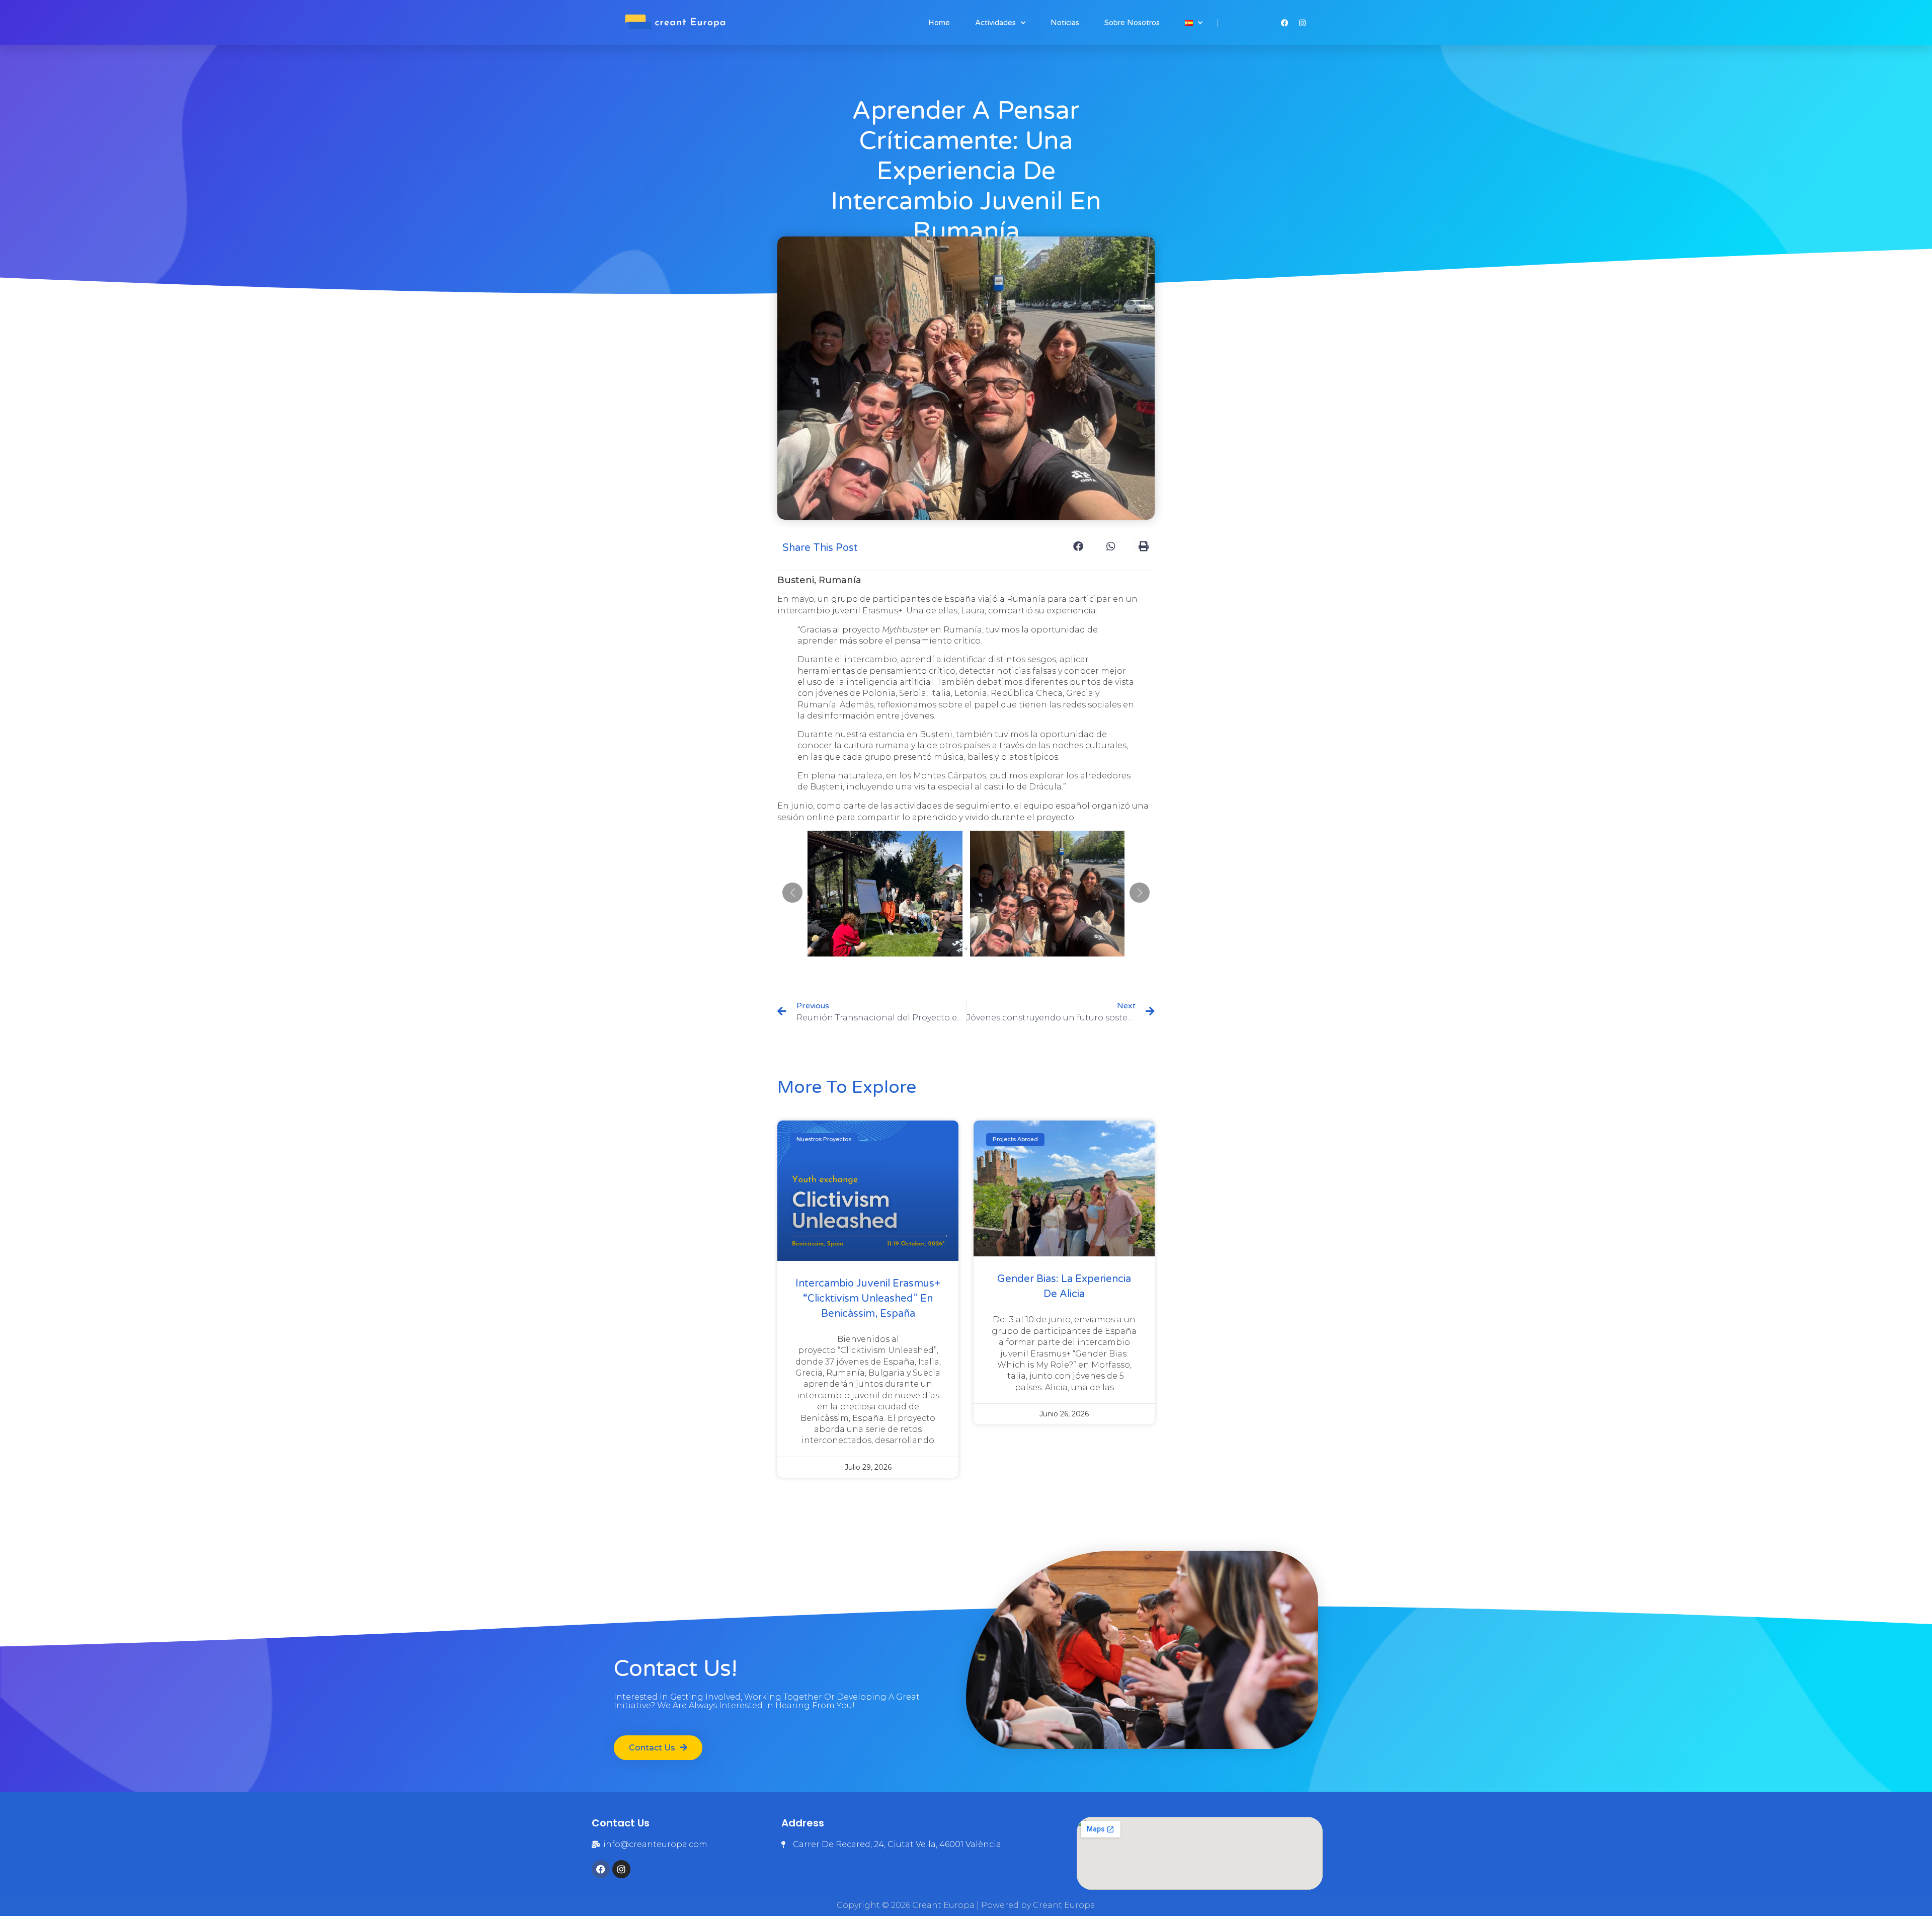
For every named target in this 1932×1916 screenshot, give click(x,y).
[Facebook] (601, 1869)
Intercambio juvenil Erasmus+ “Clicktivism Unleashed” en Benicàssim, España (868, 1299)
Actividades (995, 23)
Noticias (1065, 23)
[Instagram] (621, 1869)
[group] (885, 894)
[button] (1078, 547)
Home (939, 23)
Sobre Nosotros (1132, 23)
